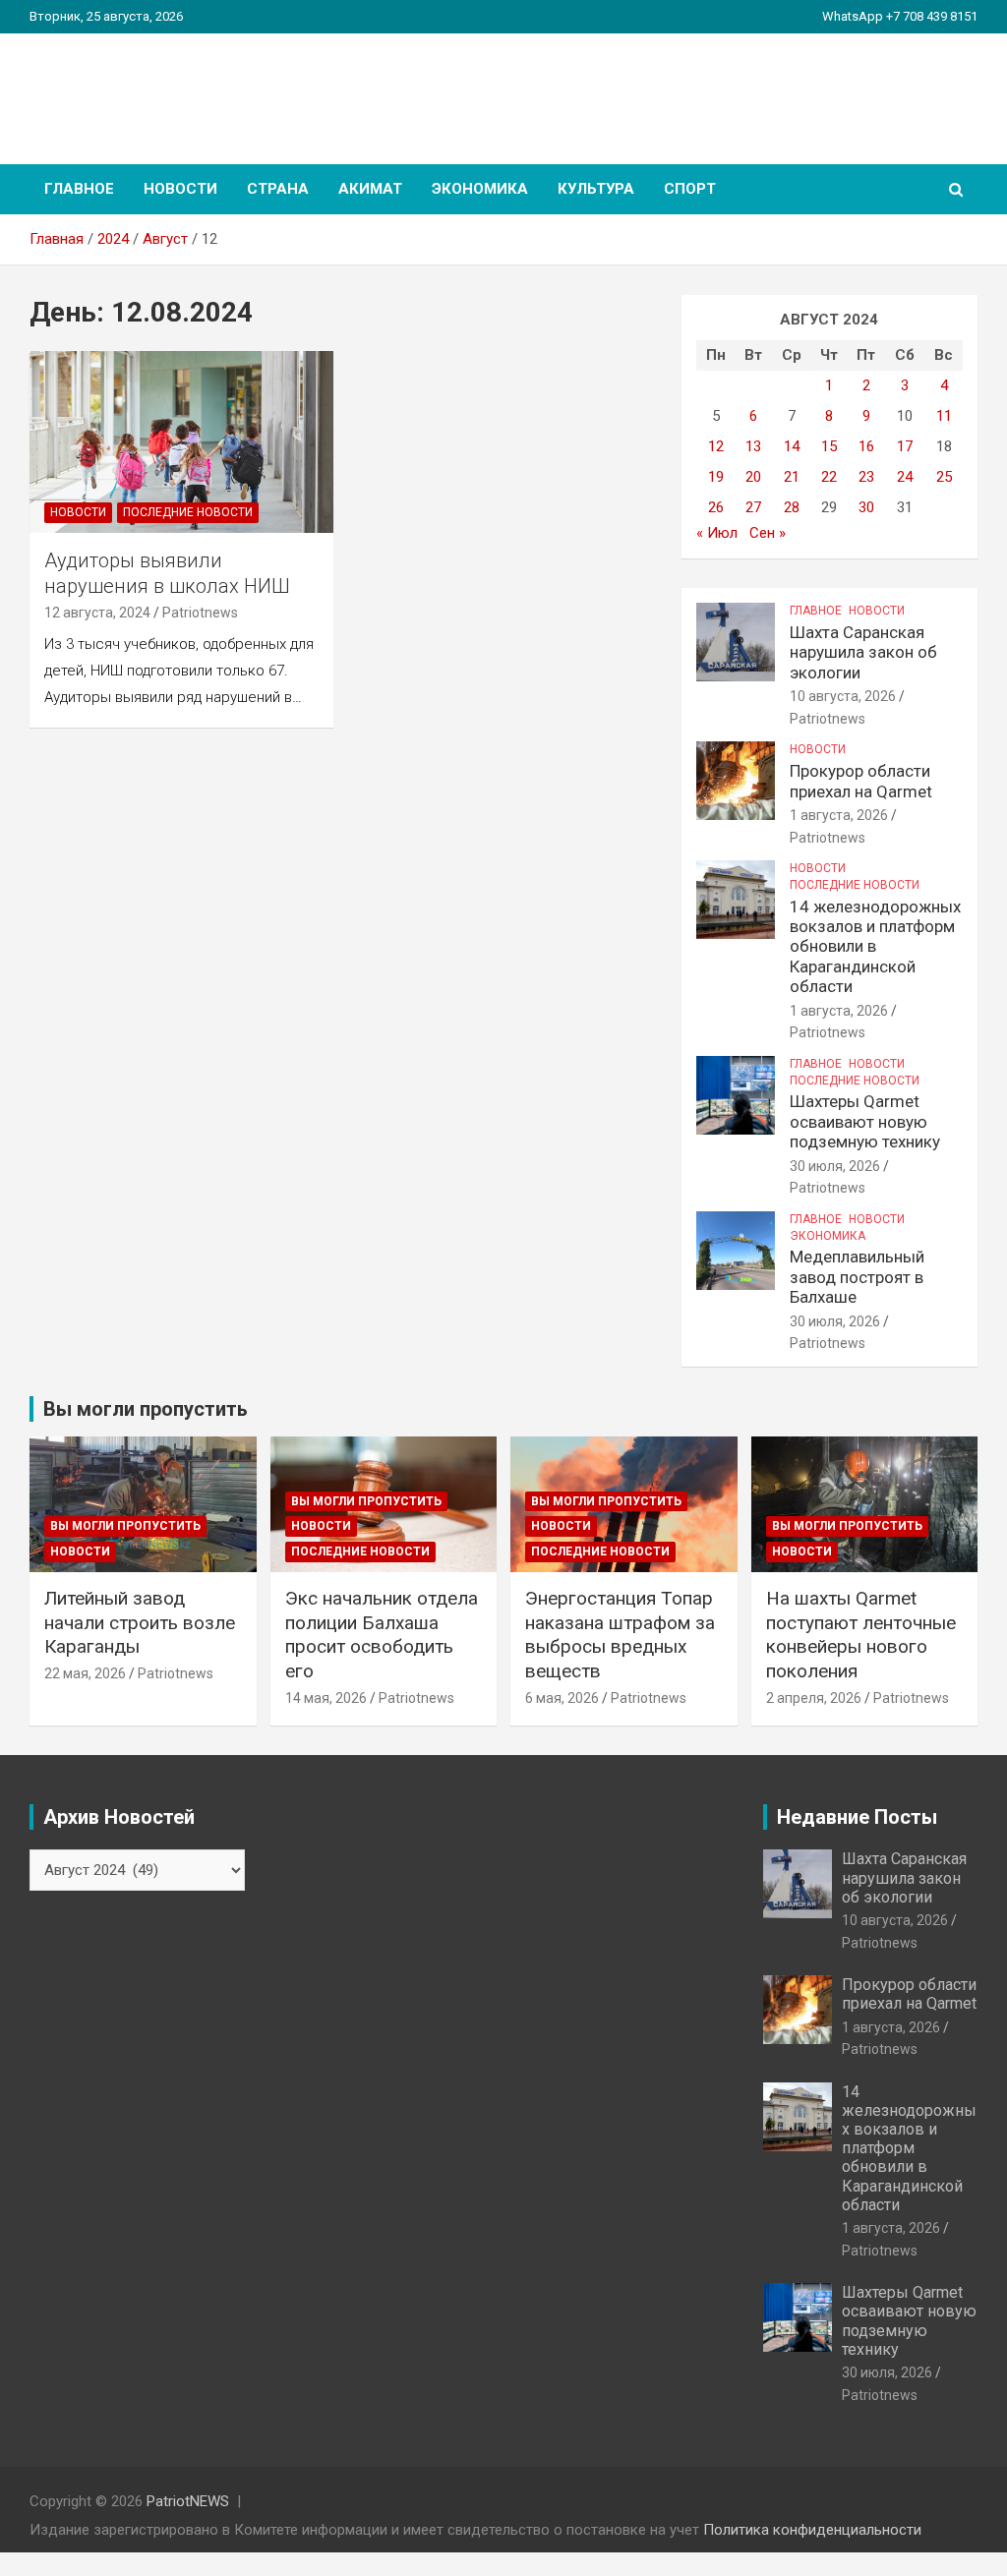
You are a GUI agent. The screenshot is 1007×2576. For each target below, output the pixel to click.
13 (753, 446)
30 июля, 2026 (835, 1166)
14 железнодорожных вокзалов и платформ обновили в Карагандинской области (875, 947)
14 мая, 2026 (326, 1698)
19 (716, 477)
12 (716, 446)
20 (753, 477)
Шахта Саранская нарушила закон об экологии (863, 652)
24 (905, 477)
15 (829, 446)
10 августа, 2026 (843, 696)
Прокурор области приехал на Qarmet (861, 781)
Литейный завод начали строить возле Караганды (140, 1622)
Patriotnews (200, 613)
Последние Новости (188, 512)
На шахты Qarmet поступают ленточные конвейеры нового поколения (861, 1635)
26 (716, 507)
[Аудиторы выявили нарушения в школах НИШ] (181, 442)
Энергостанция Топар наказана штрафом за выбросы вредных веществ (620, 1635)
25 (944, 477)
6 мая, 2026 (562, 1698)
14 (792, 446)
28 (792, 507)
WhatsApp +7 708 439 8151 (900, 16)
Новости (180, 189)
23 (866, 477)
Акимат (370, 189)
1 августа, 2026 (839, 815)
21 (792, 477)
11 (944, 416)
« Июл (717, 533)
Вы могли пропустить (125, 1526)
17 (905, 446)
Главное (79, 189)
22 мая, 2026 (85, 1673)
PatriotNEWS (144, 88)
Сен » (768, 533)
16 (866, 446)
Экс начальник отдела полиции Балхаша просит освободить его (382, 1635)
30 (866, 507)
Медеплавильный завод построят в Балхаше (857, 1277)
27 (753, 507)
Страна (278, 189)
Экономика (480, 189)
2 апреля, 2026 (814, 1698)
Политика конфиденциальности (812, 2530)
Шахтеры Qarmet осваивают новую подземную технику (865, 1121)
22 (829, 477)
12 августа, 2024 (97, 613)
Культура (596, 189)
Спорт (690, 189)
